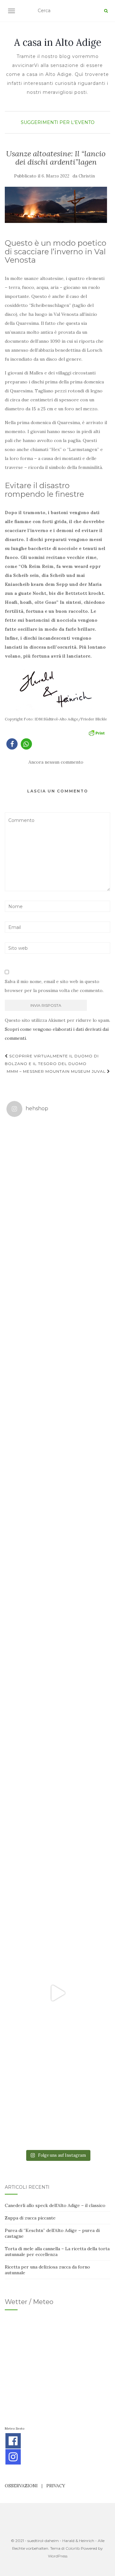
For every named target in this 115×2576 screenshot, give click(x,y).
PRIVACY (56, 2486)
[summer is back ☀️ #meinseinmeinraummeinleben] (57, 1891)
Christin (87, 176)
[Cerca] (106, 11)
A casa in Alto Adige (58, 42)
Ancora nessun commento (56, 762)
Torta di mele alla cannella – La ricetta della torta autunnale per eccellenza (57, 2252)
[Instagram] (13, 2457)
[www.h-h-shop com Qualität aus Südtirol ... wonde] (57, 2096)
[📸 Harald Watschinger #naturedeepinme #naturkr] (57, 1173)
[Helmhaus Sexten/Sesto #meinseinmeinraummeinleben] (57, 1481)
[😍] (57, 1583)
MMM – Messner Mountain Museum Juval (57, 1071)
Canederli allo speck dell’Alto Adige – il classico (55, 2205)
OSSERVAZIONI (21, 2486)
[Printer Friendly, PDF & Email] (96, 732)
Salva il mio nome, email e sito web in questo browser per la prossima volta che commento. (54, 986)
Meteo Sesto (15, 2428)
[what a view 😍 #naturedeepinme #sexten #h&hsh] (57, 1378)
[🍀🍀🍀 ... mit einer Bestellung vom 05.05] (57, 1276)
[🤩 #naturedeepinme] (57, 1788)
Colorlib (73, 2548)
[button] (12, 744)
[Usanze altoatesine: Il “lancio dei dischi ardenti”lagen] (56, 205)
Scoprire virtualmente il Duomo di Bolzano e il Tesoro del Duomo (52, 1060)
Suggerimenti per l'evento (58, 122)
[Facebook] (13, 2441)
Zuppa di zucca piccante (30, 2218)
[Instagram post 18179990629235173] (57, 1993)
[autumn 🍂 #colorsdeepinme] (57, 1686)
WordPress (58, 2556)
